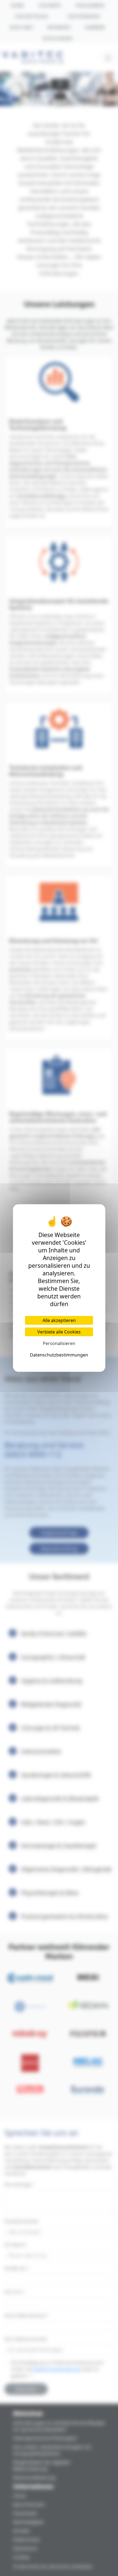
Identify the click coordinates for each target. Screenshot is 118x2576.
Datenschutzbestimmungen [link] (59, 1355)
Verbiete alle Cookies (59, 1332)
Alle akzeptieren (59, 1320)
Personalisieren (59, 1343)
